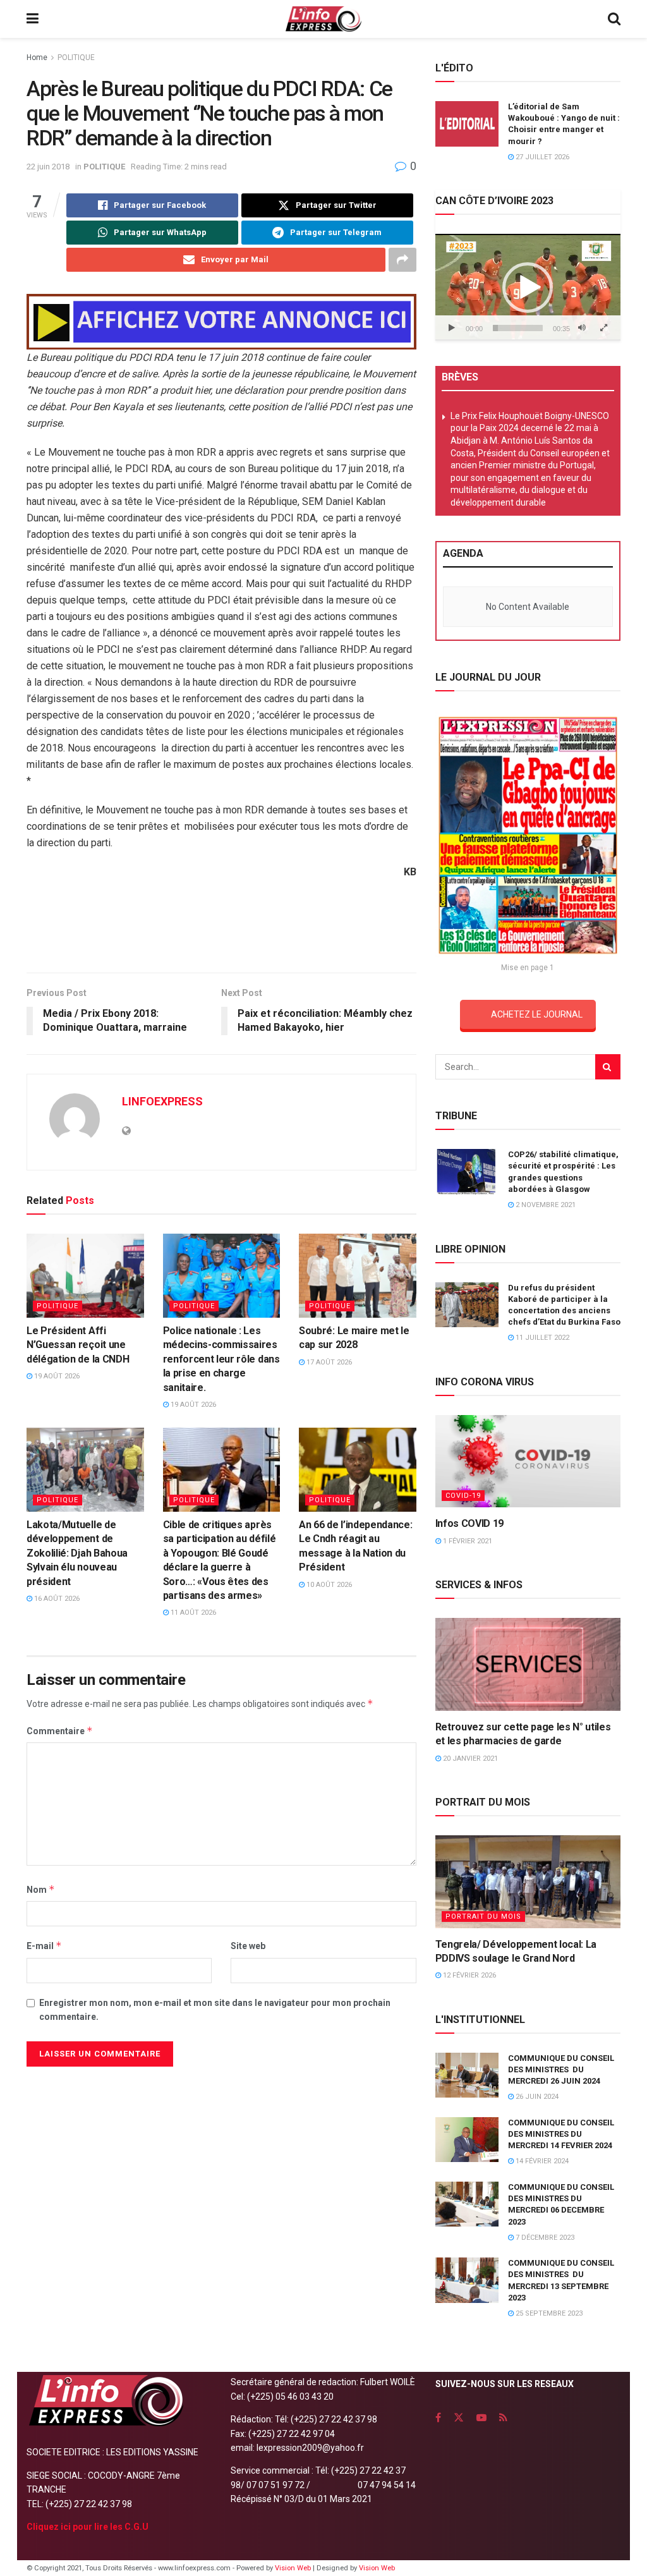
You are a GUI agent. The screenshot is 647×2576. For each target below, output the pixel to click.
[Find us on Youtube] (481, 2418)
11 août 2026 (192, 1613)
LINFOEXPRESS (162, 1101)
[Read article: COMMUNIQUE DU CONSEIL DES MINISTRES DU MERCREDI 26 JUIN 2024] (467, 2075)
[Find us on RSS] (503, 2418)
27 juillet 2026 (541, 157)
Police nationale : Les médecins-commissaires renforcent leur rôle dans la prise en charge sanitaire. (221, 1359)
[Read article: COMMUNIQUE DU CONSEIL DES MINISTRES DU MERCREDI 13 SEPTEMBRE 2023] (467, 2280)
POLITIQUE (76, 58)
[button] (528, 288)
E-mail (44, 1946)
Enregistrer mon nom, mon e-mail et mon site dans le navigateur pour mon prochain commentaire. (215, 2010)
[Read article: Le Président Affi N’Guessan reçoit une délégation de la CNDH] (85, 1276)
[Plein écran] (604, 328)
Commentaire (60, 1731)
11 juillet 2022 (541, 1338)
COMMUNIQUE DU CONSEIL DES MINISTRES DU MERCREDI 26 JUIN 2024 (561, 2069)
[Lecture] (452, 328)
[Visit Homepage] (323, 19)
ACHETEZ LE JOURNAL (537, 1014)
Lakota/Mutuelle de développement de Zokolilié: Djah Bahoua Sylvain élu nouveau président (77, 1553)
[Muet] (582, 328)
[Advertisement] (221, 931)
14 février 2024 (541, 2161)
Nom (41, 1889)
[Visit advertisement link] (221, 322)
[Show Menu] (33, 19)
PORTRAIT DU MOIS (483, 1917)
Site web (248, 1946)
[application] (528, 287)
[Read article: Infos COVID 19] (528, 1461)
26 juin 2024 (536, 2097)
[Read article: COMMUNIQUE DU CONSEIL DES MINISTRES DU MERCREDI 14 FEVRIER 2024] (467, 2140)
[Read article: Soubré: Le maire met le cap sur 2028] (358, 1276)
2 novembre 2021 (545, 1205)
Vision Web (294, 2568)
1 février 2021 (467, 1541)
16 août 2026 (56, 1599)
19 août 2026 (56, 1376)
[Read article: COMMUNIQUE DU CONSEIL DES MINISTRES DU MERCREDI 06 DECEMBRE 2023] (467, 2204)
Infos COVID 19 (470, 1523)
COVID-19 (463, 1496)
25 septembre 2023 (548, 2313)
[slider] (518, 328)
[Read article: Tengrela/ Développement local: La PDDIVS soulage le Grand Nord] (528, 1882)
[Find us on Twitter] (459, 2418)
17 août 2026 (328, 1362)
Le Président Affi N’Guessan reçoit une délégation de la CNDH (78, 1345)
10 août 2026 (328, 1585)
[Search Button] (614, 19)
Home (37, 58)
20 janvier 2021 (469, 1759)
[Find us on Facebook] (438, 2418)
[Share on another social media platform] (402, 260)
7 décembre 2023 (544, 2238)
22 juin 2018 (48, 167)
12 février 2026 (469, 1975)
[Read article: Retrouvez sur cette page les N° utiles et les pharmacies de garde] (528, 1664)
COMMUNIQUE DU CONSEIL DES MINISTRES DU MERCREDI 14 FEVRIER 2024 (561, 2134)
